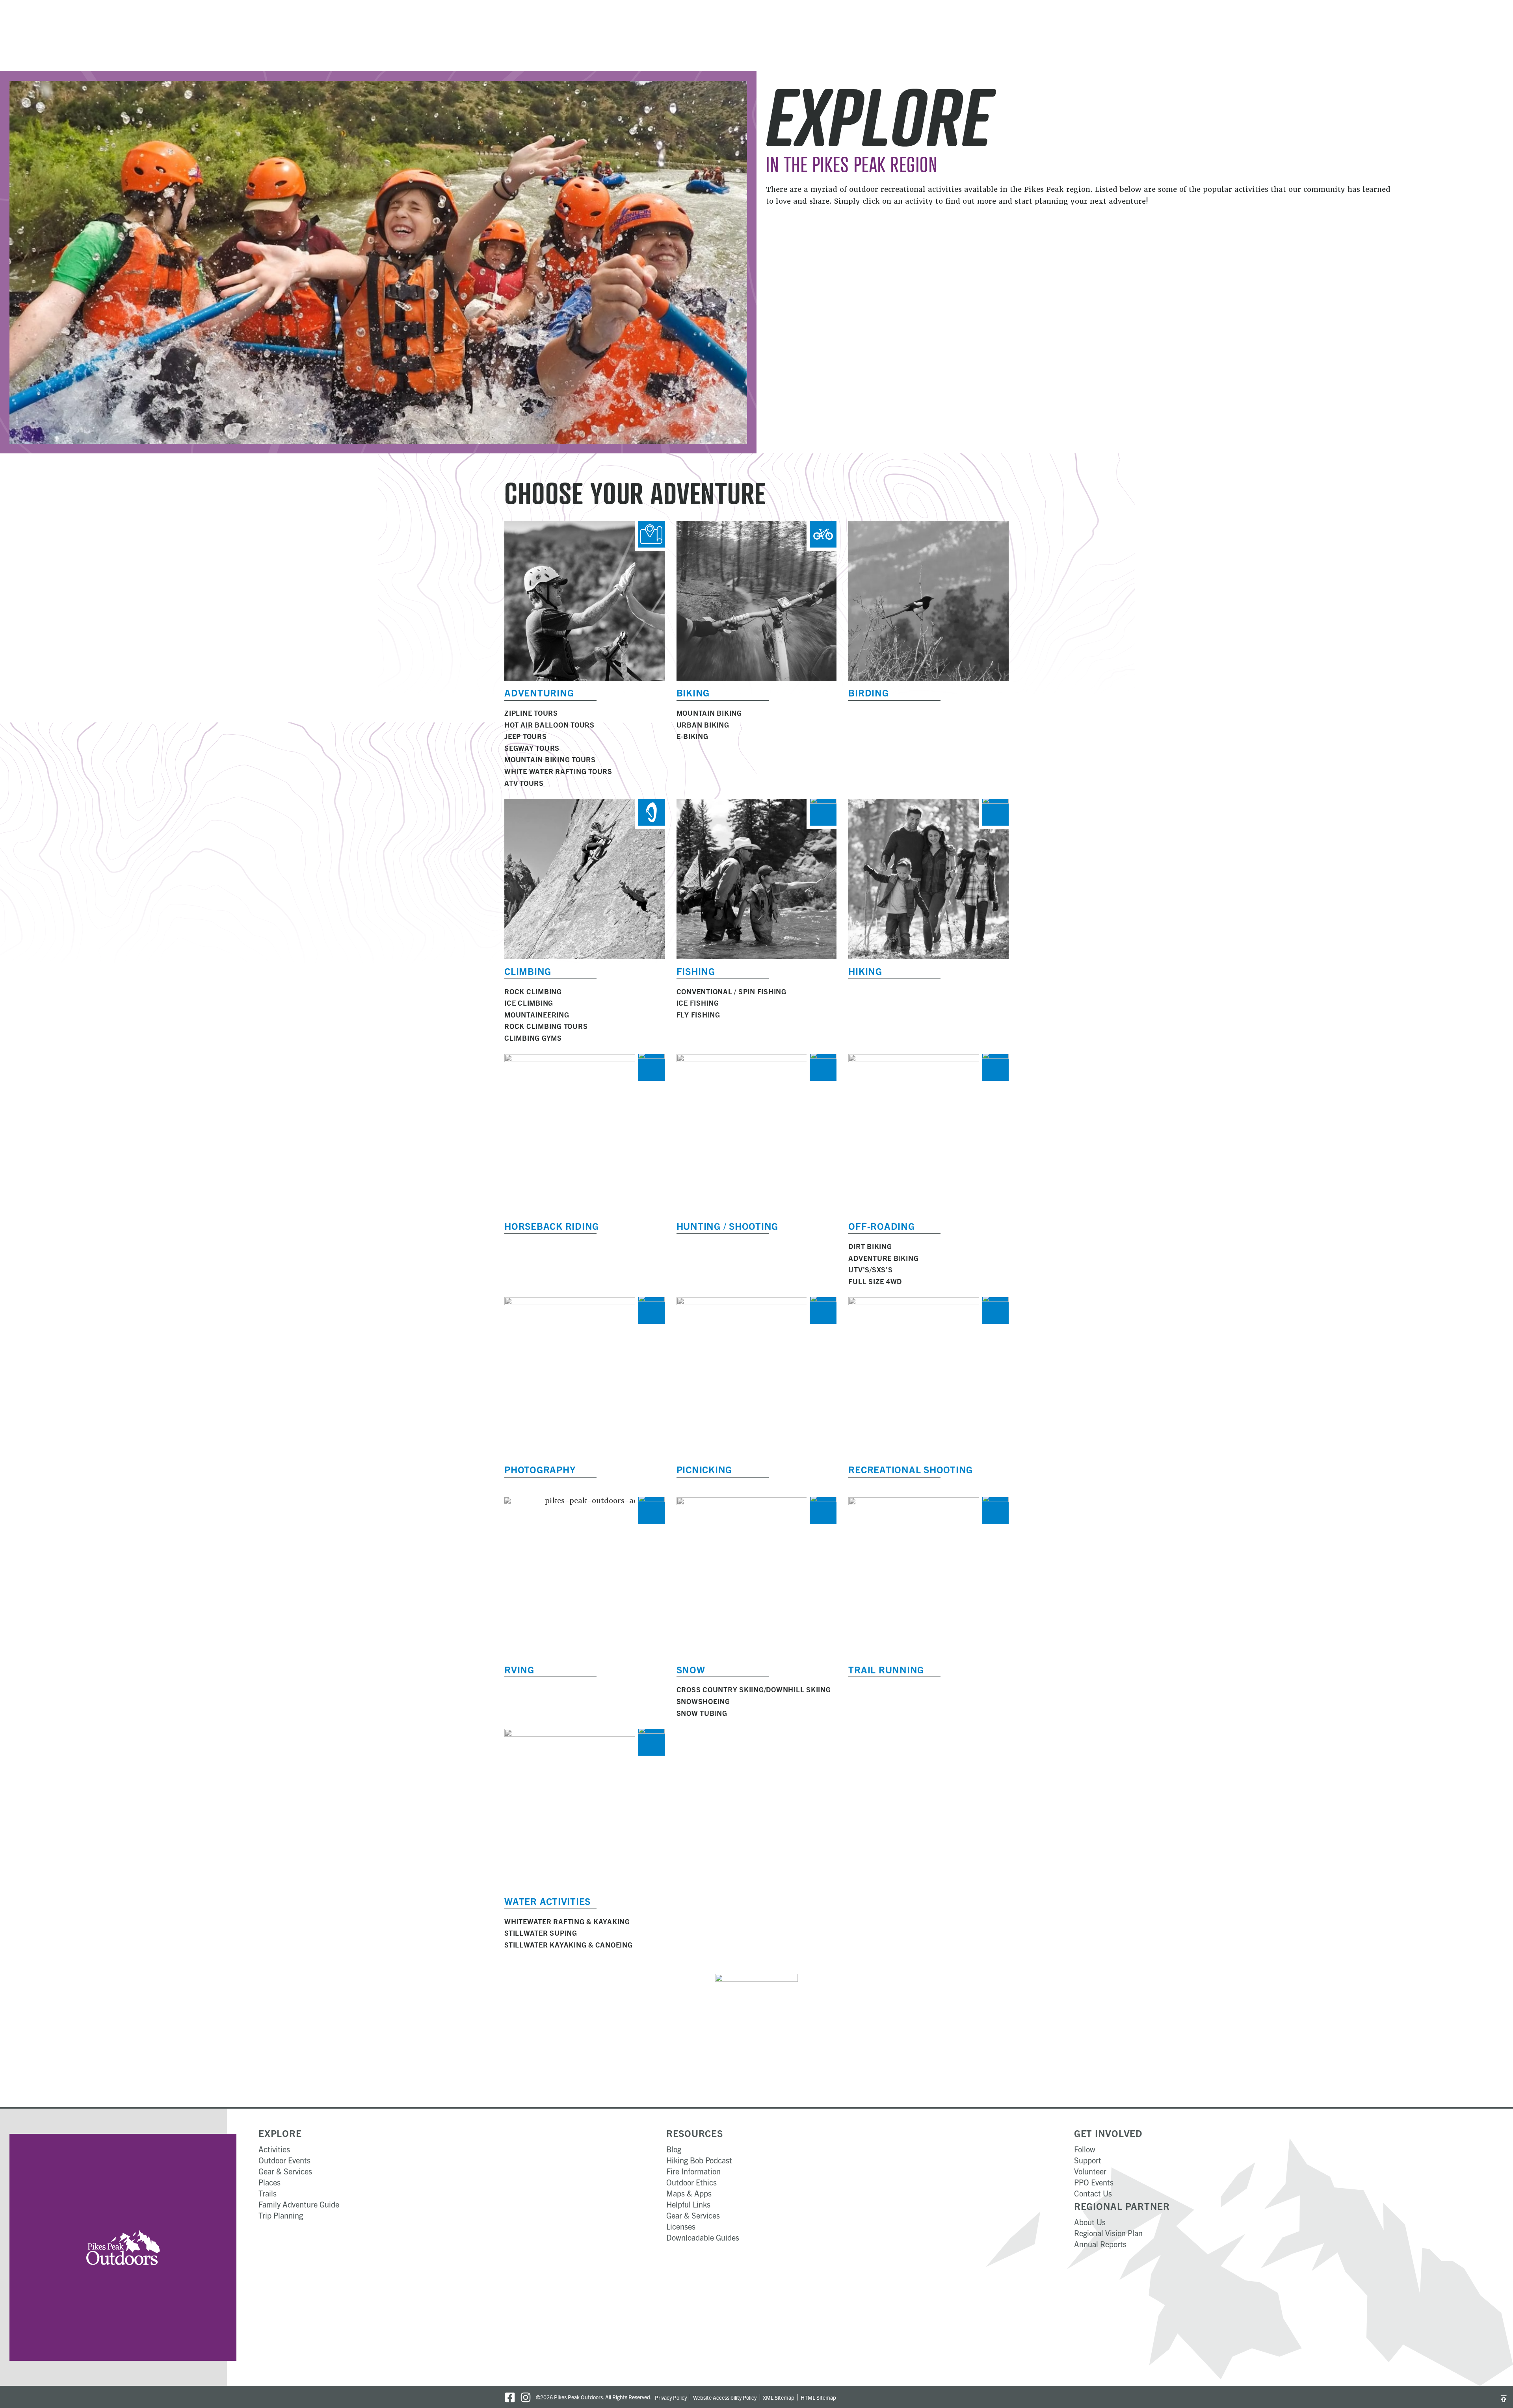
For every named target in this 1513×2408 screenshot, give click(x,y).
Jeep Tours (526, 736)
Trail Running (886, 1669)
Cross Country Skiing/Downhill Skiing (754, 1689)
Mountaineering (537, 1015)
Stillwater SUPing (541, 1933)
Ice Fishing (698, 1003)
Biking (693, 693)
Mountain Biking (709, 713)
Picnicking (704, 1469)
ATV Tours (524, 783)
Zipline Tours (531, 713)
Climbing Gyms (533, 1038)
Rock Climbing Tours (546, 1026)
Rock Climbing (533, 991)
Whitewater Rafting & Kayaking (567, 1921)
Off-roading (881, 1226)
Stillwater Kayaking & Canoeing (569, 1945)
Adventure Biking (883, 1258)
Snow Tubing (702, 1713)
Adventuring (539, 693)
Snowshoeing (703, 1701)
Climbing (528, 971)
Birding (868, 693)
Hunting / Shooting (728, 1226)
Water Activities (547, 1901)
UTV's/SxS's (870, 1269)
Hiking (865, 971)
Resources (695, 2133)
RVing (519, 1669)
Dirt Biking (870, 1246)
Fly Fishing (698, 1015)
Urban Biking (703, 725)
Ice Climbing (529, 1003)
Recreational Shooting (911, 1469)
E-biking (692, 736)
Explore (280, 2133)
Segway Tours (532, 748)
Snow (691, 1669)
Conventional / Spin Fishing (731, 991)
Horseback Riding (552, 1226)
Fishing (696, 971)
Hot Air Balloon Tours (549, 725)
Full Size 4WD (875, 1281)
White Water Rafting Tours (558, 771)
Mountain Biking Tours (550, 759)
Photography (540, 1469)
